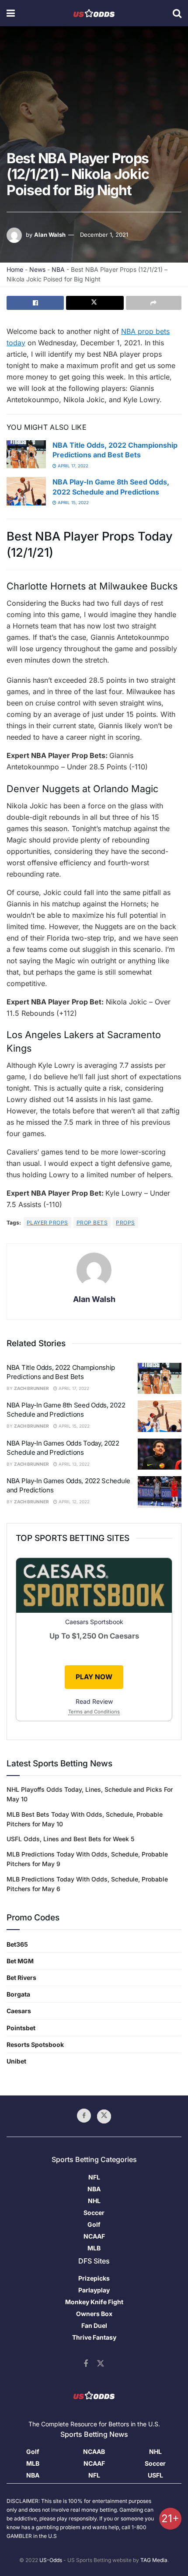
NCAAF (94, 2236)
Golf (94, 2224)
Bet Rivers (21, 1978)
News (37, 269)
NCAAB (94, 2451)
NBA (58, 269)
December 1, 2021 (104, 235)
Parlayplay (94, 2290)
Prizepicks (94, 2278)
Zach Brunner (31, 1388)
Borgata (18, 1994)
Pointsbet (21, 2028)
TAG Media (154, 2560)
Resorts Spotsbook (35, 2044)
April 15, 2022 (73, 502)
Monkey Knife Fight (94, 2302)
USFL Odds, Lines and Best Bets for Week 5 (70, 1839)
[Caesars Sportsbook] (94, 1587)
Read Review (94, 1701)
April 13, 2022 (73, 1464)
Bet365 (17, 1944)
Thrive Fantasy (94, 2337)
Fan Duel (94, 2325)
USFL (155, 2475)
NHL (94, 2201)
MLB (94, 2248)
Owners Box (94, 2314)
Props (125, 1223)
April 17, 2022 (72, 466)
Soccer (94, 2213)
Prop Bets (92, 1223)
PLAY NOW (94, 1677)
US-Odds (51, 2560)
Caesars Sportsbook (94, 1622)
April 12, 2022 (73, 1502)
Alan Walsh (50, 235)
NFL (94, 2177)
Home (15, 269)
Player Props (47, 1223)
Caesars (19, 2011)
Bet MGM (20, 1961)
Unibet (16, 2061)
